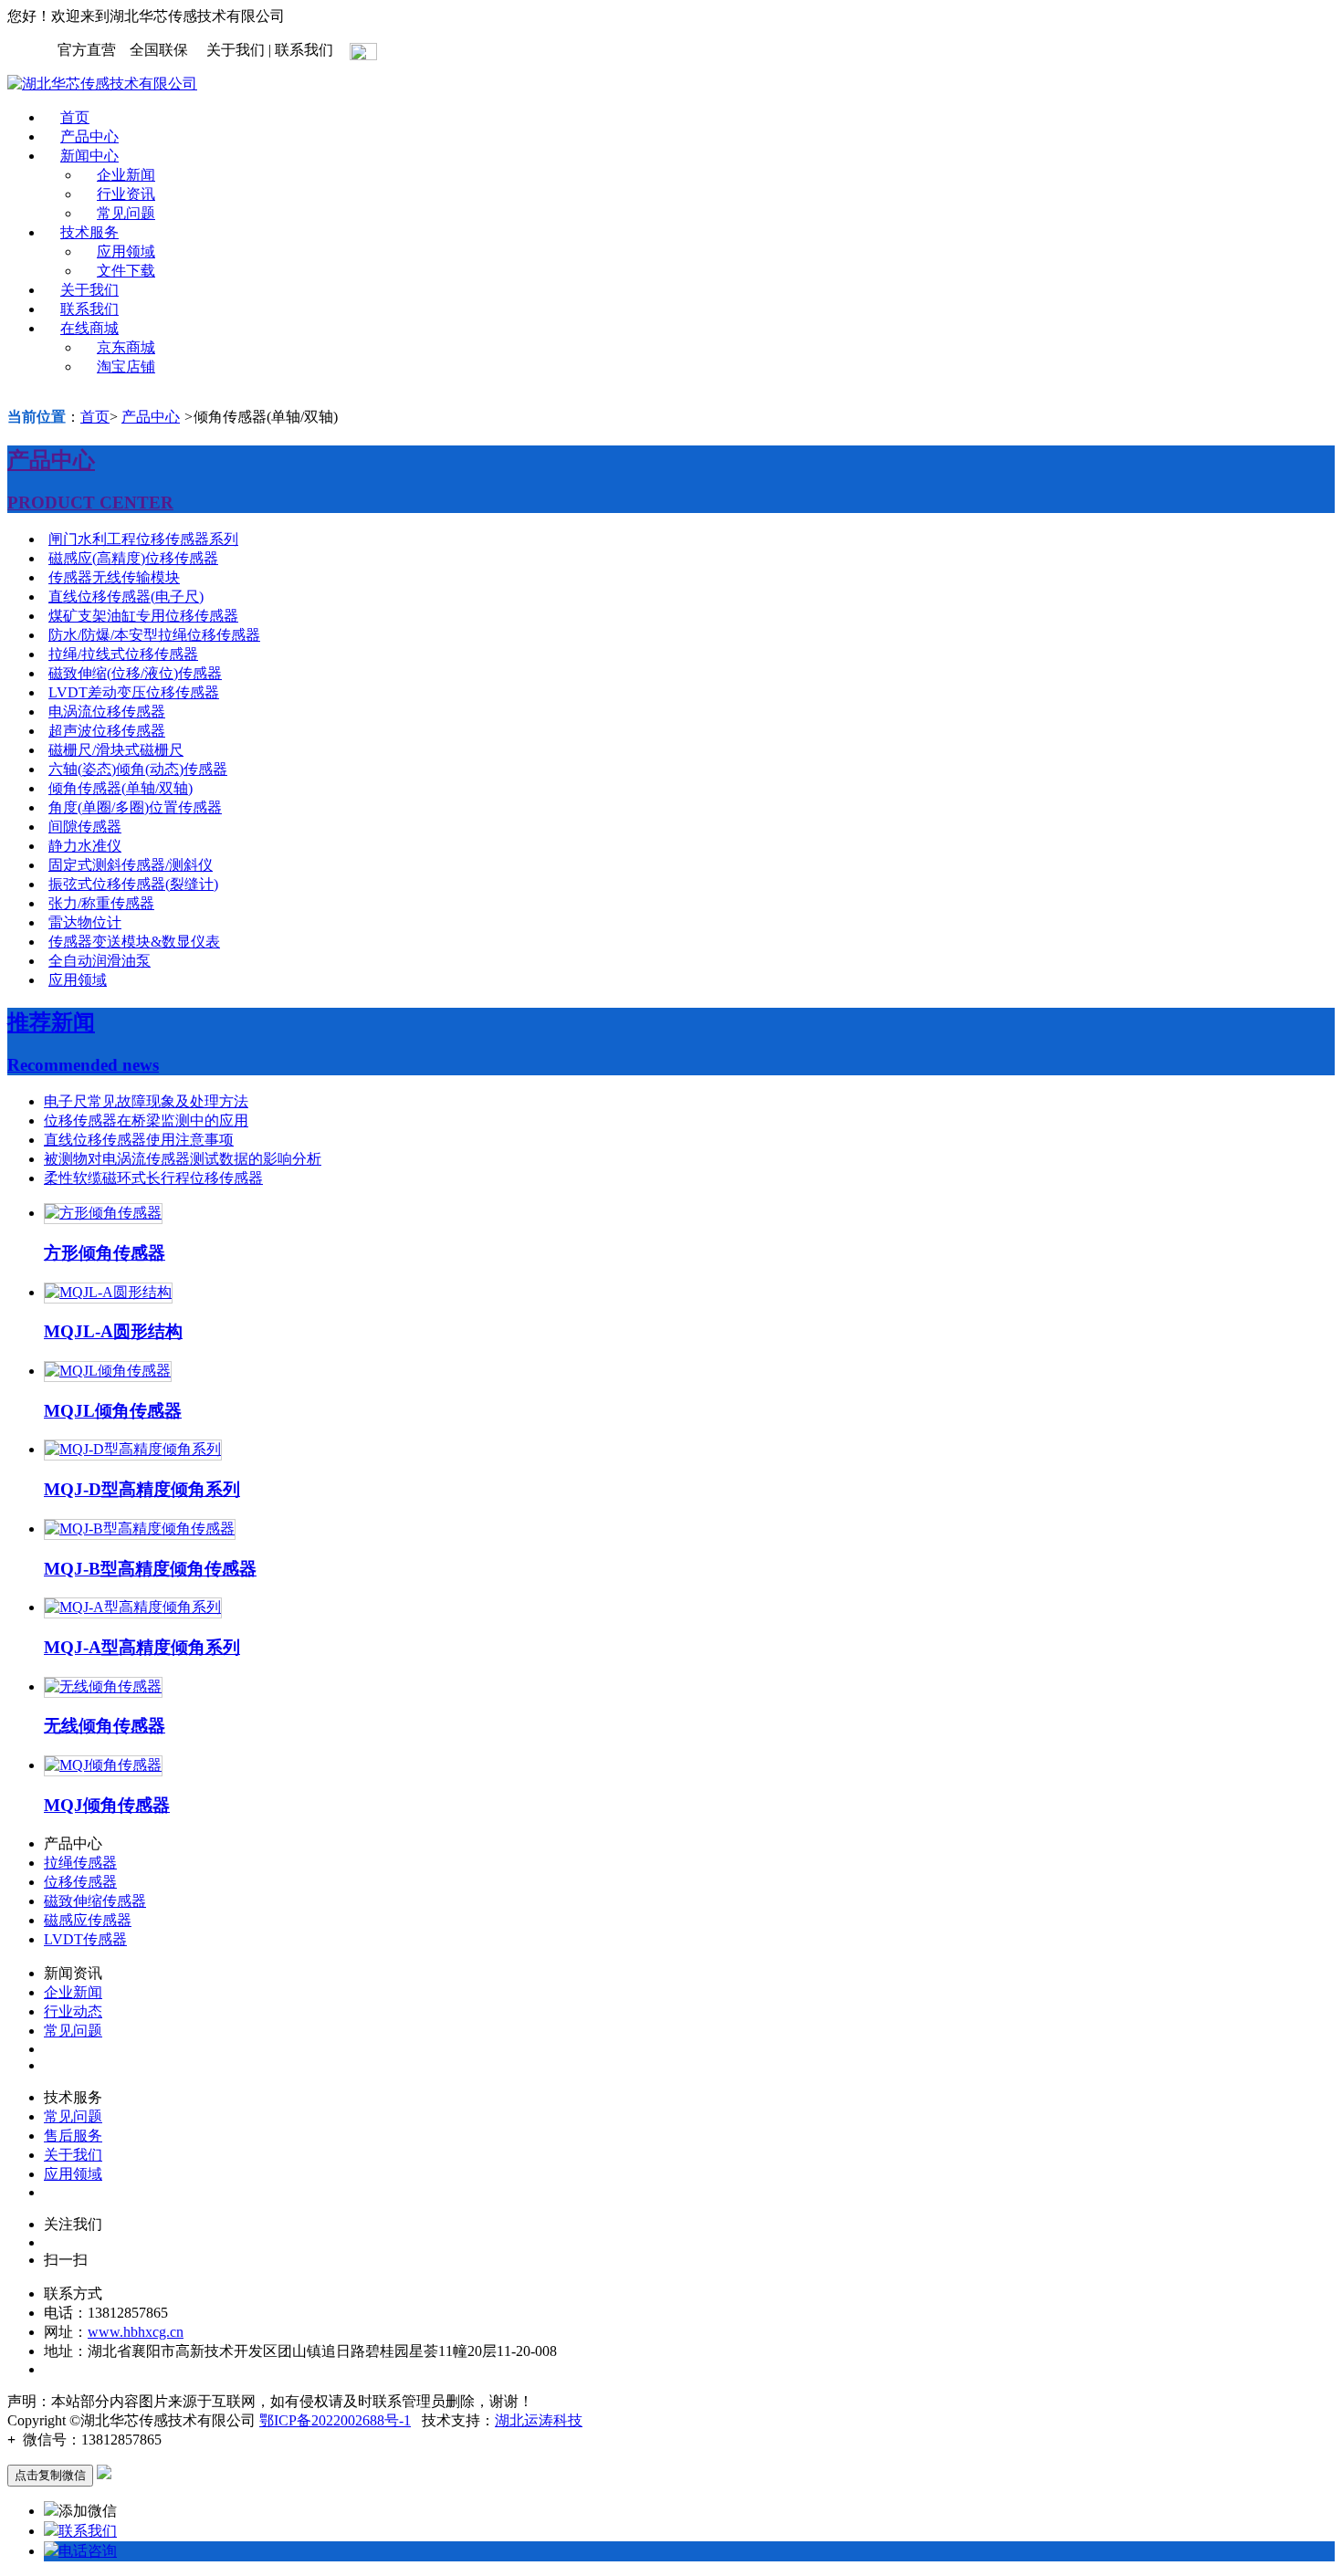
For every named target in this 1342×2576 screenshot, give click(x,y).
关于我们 (89, 290)
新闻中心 (89, 156)
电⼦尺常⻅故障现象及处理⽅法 (146, 1101)
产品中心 (89, 136)
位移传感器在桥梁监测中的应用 (146, 1120)
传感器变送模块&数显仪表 (134, 942)
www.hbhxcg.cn (136, 2332)
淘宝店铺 (126, 367)
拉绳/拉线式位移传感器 (123, 654)
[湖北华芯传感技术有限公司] (102, 84)
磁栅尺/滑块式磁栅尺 (116, 750)
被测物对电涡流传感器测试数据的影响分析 (183, 1159)
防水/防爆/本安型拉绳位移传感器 (154, 635)
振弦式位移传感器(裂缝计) (133, 884)
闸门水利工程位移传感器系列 (143, 539)
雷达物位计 (85, 922)
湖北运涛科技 (539, 2420)
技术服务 (89, 232)
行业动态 (73, 2011)
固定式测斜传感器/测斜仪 (131, 865)
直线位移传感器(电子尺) (126, 597)
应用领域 (126, 251)
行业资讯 (126, 194)
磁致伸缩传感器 (95, 1901)
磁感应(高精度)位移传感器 (133, 558)
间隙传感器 (85, 827)
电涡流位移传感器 (107, 712)
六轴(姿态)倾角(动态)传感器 (138, 769)
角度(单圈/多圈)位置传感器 (135, 807)
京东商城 (126, 347)
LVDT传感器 (85, 1939)
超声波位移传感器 (107, 731)
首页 (75, 117)
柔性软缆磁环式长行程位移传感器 (153, 1178)
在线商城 (89, 328)
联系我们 (89, 309)
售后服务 (73, 2136)
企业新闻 (126, 175)
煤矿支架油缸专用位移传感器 (143, 616)
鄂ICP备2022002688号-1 (335, 2420)
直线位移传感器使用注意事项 (139, 1140)
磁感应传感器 (88, 1920)
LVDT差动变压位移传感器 (134, 692)
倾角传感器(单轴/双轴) (121, 788)
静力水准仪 (85, 846)
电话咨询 (88, 2551)
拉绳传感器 (80, 1863)
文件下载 (126, 271)
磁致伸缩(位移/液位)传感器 (135, 673)
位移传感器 (80, 1882)
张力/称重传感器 (101, 903)
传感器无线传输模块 (114, 577)
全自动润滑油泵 (100, 961)
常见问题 (126, 213)
